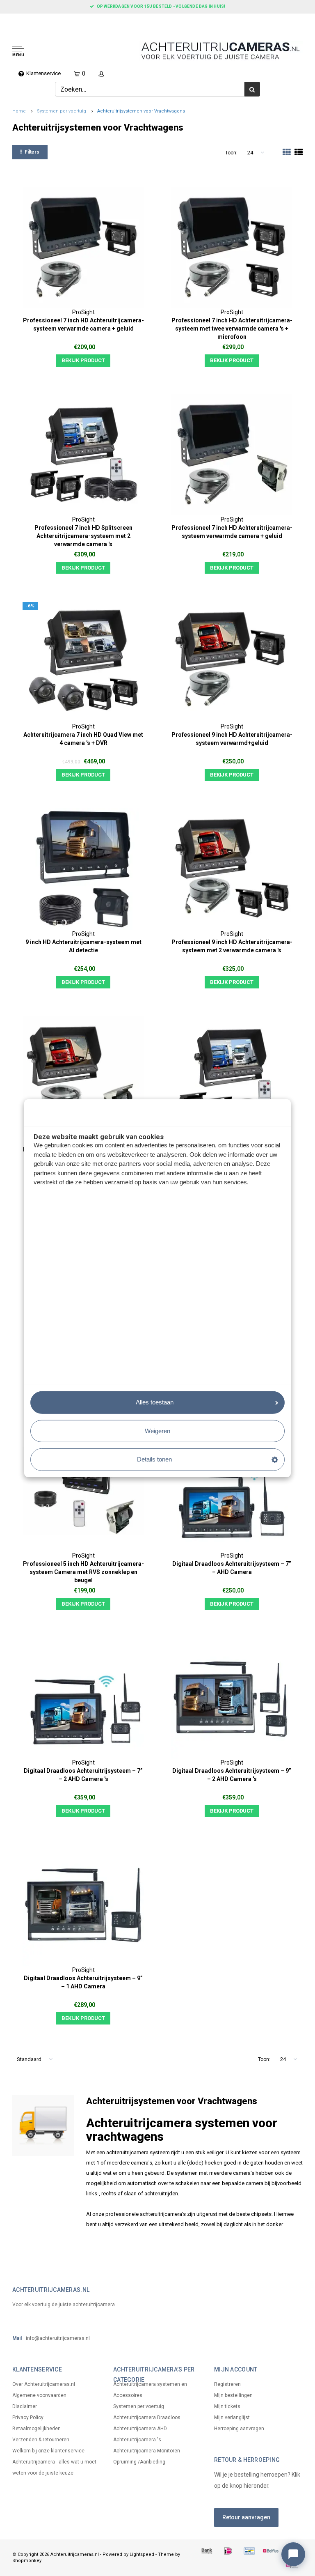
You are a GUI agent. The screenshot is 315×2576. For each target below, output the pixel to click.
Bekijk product (83, 360)
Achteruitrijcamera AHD (140, 2429)
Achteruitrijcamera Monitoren (147, 2451)
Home (19, 111)
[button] (46, 52)
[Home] (9, 21)
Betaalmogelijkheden (37, 2429)
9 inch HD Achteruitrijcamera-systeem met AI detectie (83, 946)
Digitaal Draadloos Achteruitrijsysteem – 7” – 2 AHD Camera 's (83, 1775)
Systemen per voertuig (62, 111)
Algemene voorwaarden (39, 2395)
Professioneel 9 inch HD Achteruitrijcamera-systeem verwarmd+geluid (232, 739)
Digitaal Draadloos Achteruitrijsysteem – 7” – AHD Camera (232, 1568)
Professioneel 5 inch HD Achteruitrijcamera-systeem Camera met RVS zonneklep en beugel (83, 1572)
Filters (32, 152)
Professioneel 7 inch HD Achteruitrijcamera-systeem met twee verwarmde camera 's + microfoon (232, 329)
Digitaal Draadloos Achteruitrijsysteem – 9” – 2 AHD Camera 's (232, 1775)
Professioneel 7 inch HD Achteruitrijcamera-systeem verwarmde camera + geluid (83, 324)
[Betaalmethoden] (207, 2551)
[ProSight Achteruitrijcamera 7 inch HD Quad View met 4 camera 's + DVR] (83, 662)
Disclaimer (25, 2406)
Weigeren (157, 1431)
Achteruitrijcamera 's (137, 2440)
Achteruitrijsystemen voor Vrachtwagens (141, 111)
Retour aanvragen (246, 2517)
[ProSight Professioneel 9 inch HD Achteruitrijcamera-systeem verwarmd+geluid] (232, 662)
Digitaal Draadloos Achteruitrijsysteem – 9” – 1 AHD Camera (83, 1982)
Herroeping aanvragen (239, 2429)
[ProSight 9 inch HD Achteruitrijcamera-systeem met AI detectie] (83, 869)
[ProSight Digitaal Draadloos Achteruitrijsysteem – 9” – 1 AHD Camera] (83, 1905)
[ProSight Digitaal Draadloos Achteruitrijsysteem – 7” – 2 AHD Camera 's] (83, 1698)
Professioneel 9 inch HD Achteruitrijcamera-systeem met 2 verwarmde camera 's (232, 946)
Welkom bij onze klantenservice (48, 2451)
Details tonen (154, 1459)
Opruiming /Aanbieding (139, 2462)
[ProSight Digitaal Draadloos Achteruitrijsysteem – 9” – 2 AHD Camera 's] (232, 1698)
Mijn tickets (227, 2406)
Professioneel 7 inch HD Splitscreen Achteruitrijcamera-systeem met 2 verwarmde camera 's (83, 536)
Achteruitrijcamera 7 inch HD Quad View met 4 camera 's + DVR (83, 739)
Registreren (227, 2384)
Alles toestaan (155, 1402)
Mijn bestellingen (233, 2395)
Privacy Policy (28, 2417)
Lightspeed (142, 2554)
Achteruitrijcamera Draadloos (147, 2417)
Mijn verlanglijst (232, 2417)
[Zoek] (252, 89)
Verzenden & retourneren (41, 2440)
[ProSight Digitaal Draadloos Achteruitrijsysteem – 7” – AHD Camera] (232, 1491)
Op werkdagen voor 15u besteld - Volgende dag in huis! (161, 6)
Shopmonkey (27, 2561)
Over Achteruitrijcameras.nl (44, 2384)
